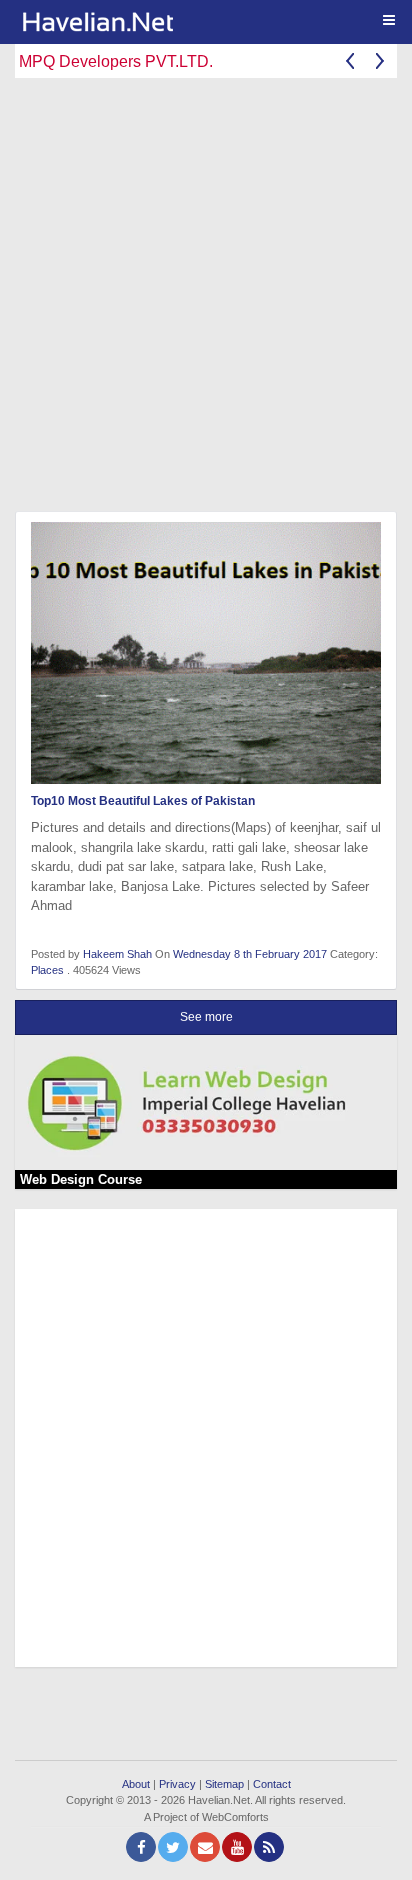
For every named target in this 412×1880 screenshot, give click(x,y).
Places (47, 970)
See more (206, 1017)
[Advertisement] (206, 299)
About (136, 1784)
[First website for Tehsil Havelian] (213, 22)
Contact (272, 1784)
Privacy (177, 1784)
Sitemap (224, 1784)
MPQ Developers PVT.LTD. (116, 61)
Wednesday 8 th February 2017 (251, 954)
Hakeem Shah (117, 954)
